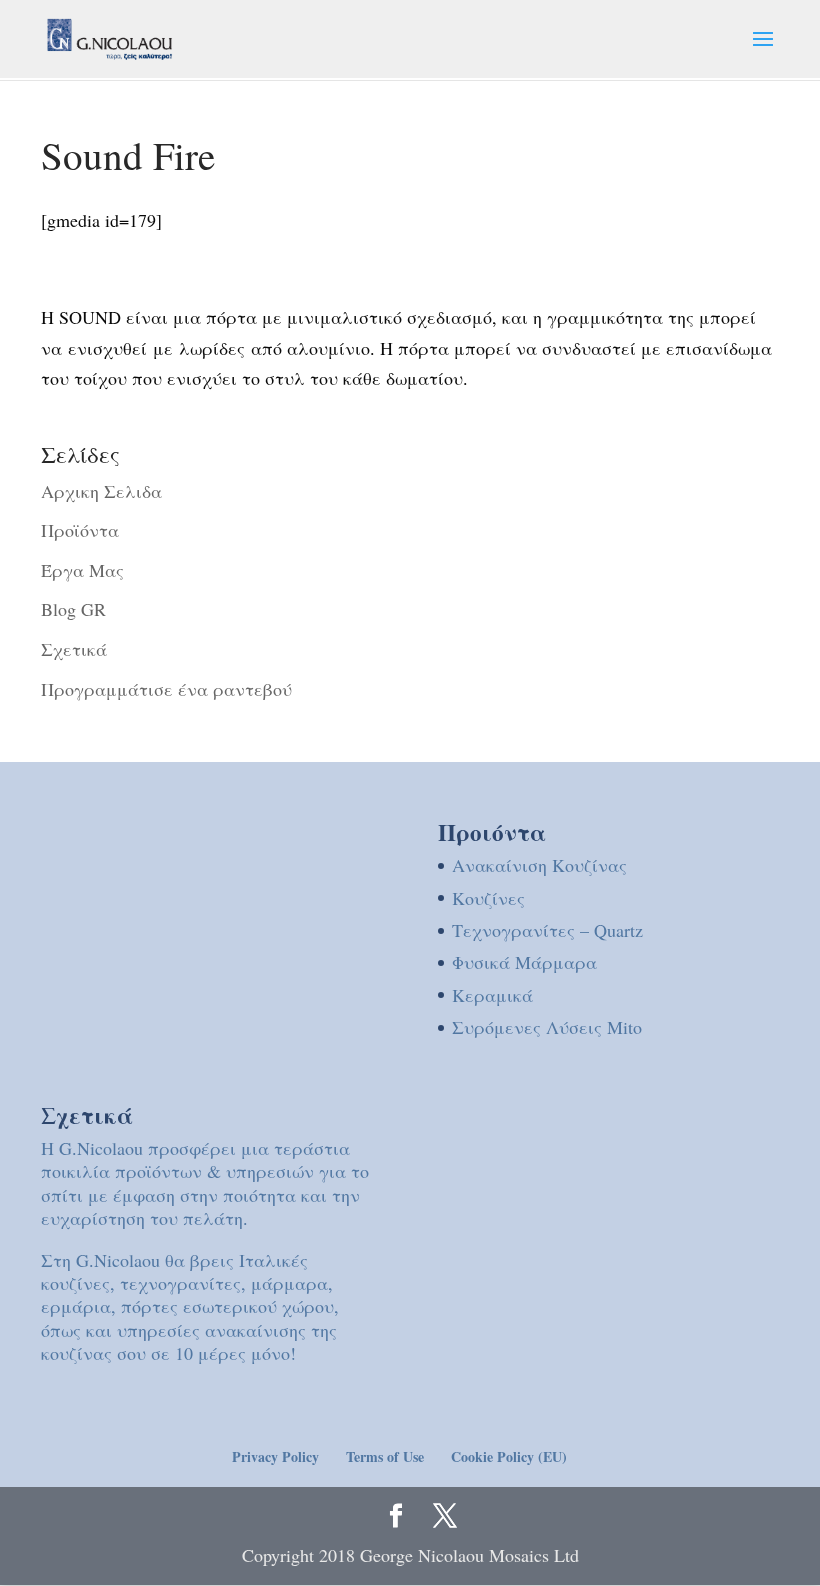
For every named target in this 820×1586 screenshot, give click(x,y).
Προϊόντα (80, 530)
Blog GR (73, 609)
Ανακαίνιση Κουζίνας (539, 865)
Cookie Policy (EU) (509, 1456)
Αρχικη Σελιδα (101, 491)
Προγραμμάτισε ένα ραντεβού (166, 689)
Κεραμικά (492, 995)
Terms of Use (385, 1456)
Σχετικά (74, 649)
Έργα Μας (82, 570)
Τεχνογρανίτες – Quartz (547, 930)
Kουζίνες (488, 898)
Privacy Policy (275, 1456)
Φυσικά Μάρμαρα (524, 962)
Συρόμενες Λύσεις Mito (547, 1027)
